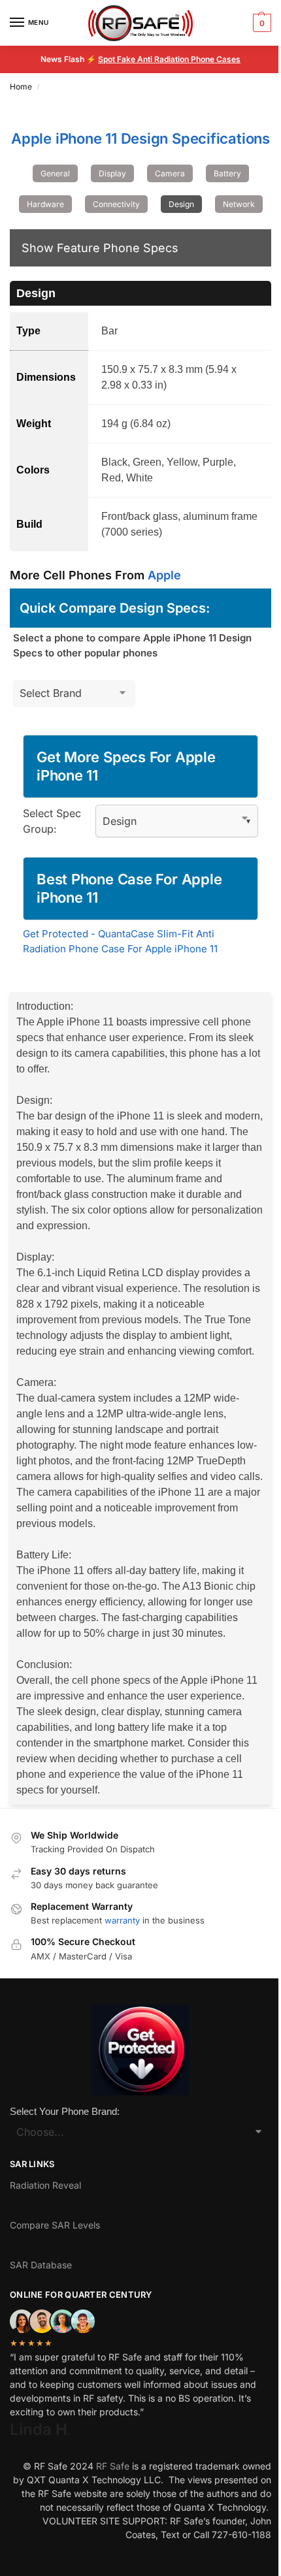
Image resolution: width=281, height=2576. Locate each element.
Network (239, 204)
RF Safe (113, 2466)
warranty (122, 1920)
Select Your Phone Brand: (65, 2111)
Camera (170, 173)
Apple (164, 575)
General (55, 173)
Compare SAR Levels (55, 2225)
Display (112, 173)
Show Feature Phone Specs (100, 248)
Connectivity (116, 204)
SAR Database (41, 2265)
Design (181, 204)
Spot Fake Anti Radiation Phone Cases (169, 59)
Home (21, 87)
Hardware (45, 204)
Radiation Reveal (45, 2185)
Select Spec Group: (52, 821)
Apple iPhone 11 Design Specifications (140, 138)
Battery (227, 173)
